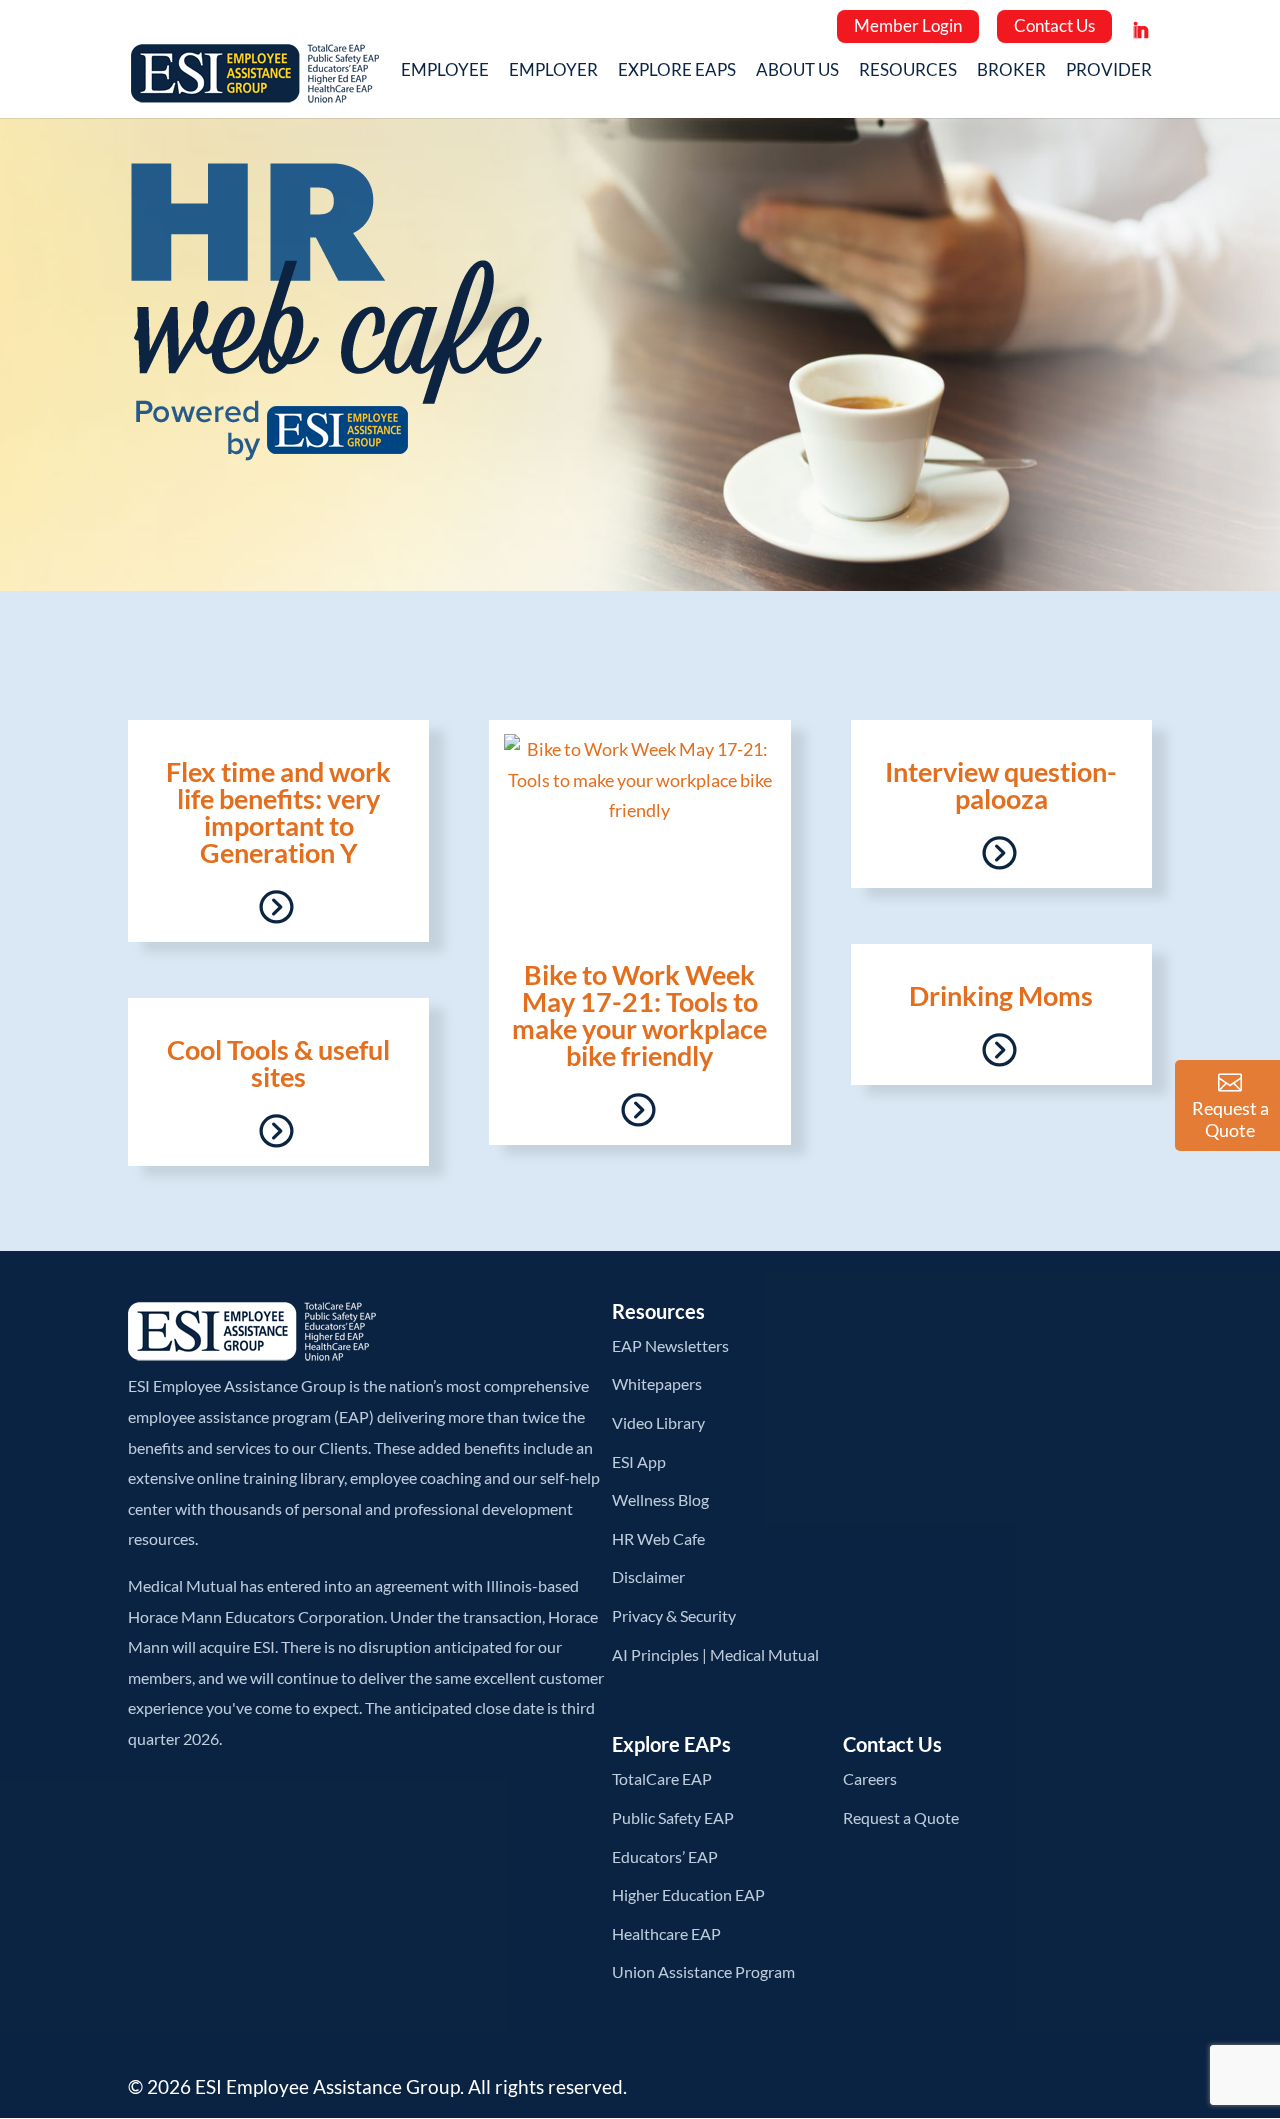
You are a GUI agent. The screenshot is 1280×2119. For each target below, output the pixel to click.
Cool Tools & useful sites (278, 1063)
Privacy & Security (674, 1615)
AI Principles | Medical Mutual (715, 1654)
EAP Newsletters (670, 1345)
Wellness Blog (660, 1499)
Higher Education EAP (688, 1894)
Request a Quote (901, 1817)
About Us (797, 72)
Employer (553, 72)
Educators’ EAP (665, 1856)
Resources (908, 72)
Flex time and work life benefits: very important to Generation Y (278, 812)
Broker (1011, 72)
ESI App (639, 1461)
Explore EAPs (677, 72)
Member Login (908, 25)
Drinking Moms (1001, 995)
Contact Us (1054, 25)
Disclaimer (648, 1576)
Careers (870, 1778)
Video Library (658, 1422)
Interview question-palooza (1001, 785)
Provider (1109, 72)
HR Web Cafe (658, 1538)
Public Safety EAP (673, 1817)
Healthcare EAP (666, 1933)
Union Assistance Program (703, 1971)
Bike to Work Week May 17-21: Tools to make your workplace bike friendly (639, 1015)
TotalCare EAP (662, 1778)
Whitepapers (657, 1383)
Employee (445, 72)
